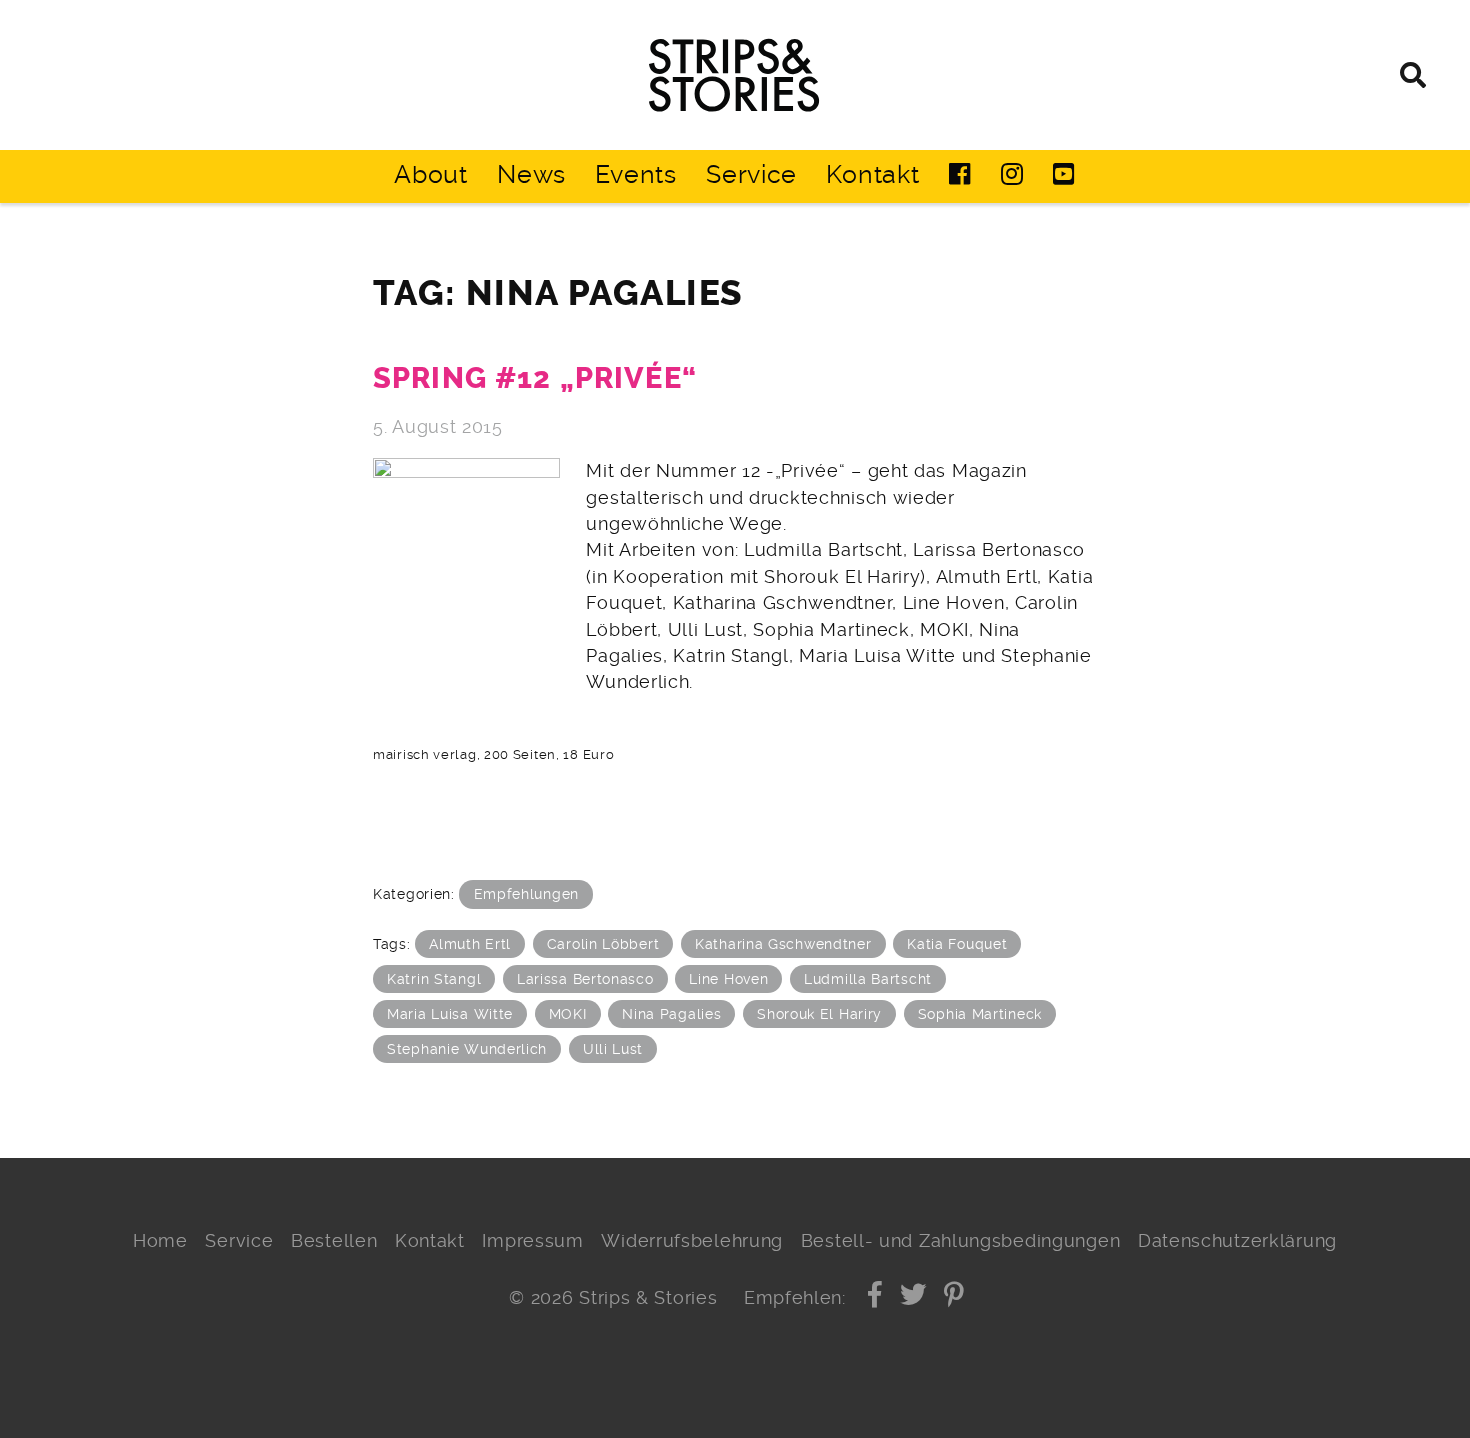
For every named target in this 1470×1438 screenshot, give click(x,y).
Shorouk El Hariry (819, 1014)
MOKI (568, 1014)
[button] (875, 1298)
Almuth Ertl (470, 944)
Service (751, 174)
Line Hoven (728, 979)
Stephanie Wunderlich (467, 1049)
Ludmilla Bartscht (868, 979)
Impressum (532, 1241)
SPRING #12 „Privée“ (535, 378)
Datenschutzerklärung (1237, 1241)
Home (160, 1241)
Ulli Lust (613, 1049)
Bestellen (334, 1241)
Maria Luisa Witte (450, 1014)
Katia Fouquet (957, 944)
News (531, 174)
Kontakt (872, 174)
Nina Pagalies (671, 1014)
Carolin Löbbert (603, 944)
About (431, 174)
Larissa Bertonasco (585, 979)
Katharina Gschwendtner (783, 944)
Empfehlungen (526, 894)
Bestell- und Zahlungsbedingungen (961, 1241)
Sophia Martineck (980, 1014)
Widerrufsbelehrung (692, 1241)
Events (635, 174)
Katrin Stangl (434, 979)
